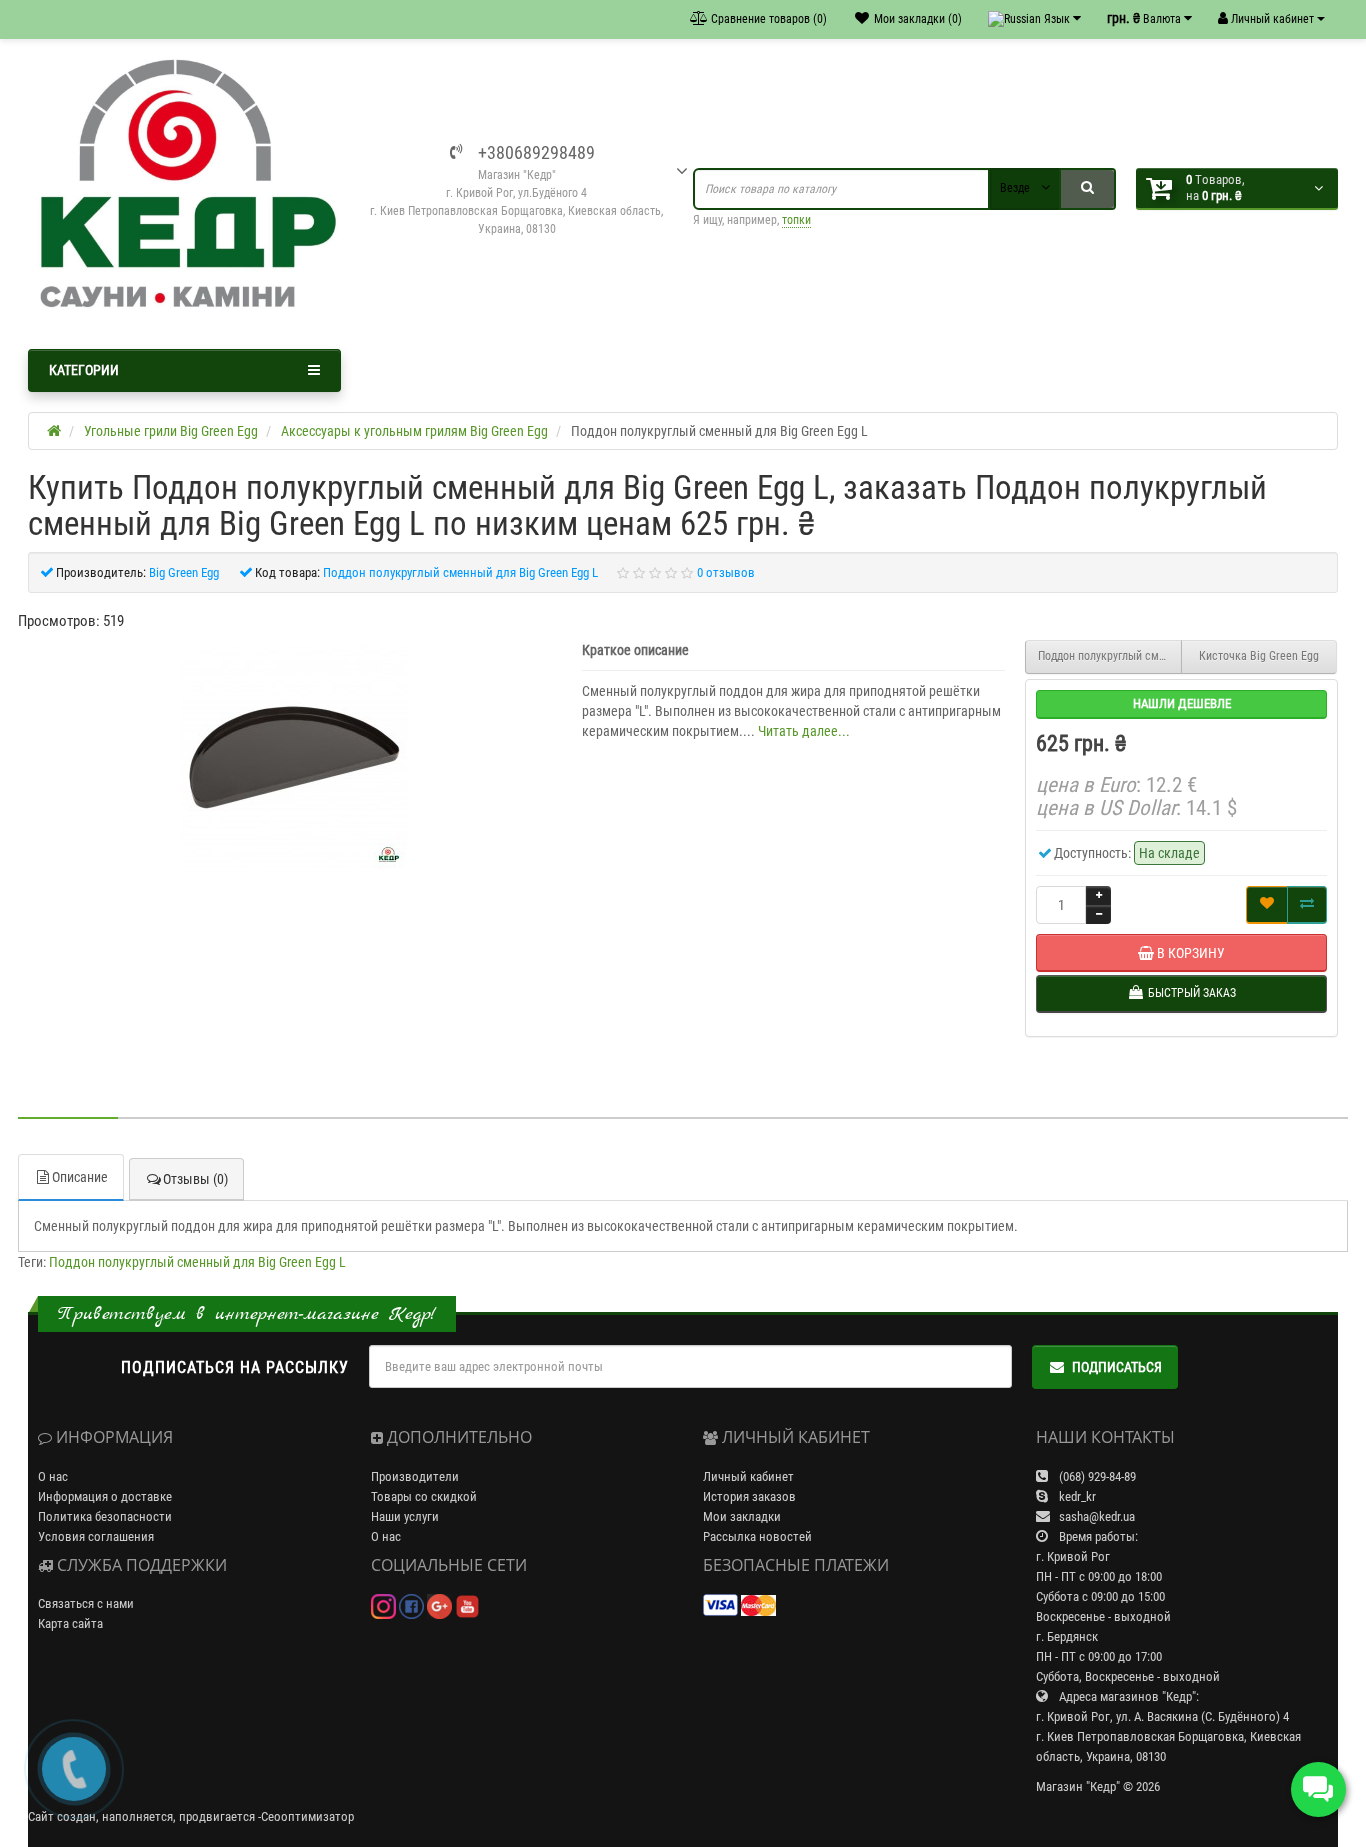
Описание (80, 1177)
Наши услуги (405, 1516)
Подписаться (1117, 1367)
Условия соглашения (96, 1536)
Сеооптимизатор (307, 1816)
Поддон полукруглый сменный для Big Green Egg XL (1109, 656)
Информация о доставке (105, 1496)
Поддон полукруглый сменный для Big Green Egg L (197, 1262)
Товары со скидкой (424, 1496)
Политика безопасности (105, 1516)
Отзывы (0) (195, 1179)
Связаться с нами (86, 1603)
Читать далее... (804, 731)
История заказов (749, 1496)
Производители (415, 1476)
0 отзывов (726, 572)
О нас (53, 1476)
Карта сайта (70, 1623)
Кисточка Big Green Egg (1259, 656)
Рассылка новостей (757, 1536)
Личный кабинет (748, 1476)
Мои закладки (742, 1516)
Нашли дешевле (1182, 703)
